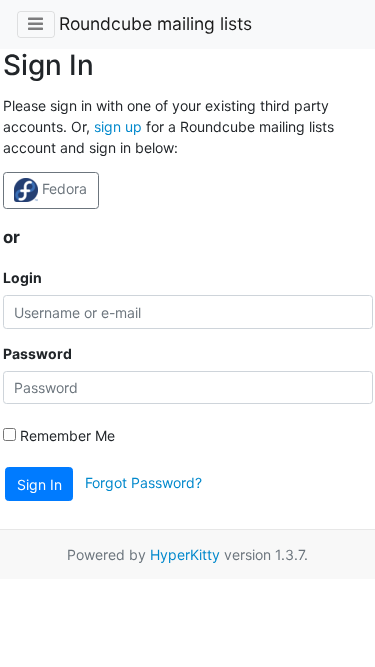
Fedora (62, 188)
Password (37, 353)
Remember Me (65, 435)
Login (22, 277)
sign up (118, 126)
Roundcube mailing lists (155, 23)
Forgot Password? (143, 482)
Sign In (39, 484)
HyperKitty (185, 554)
